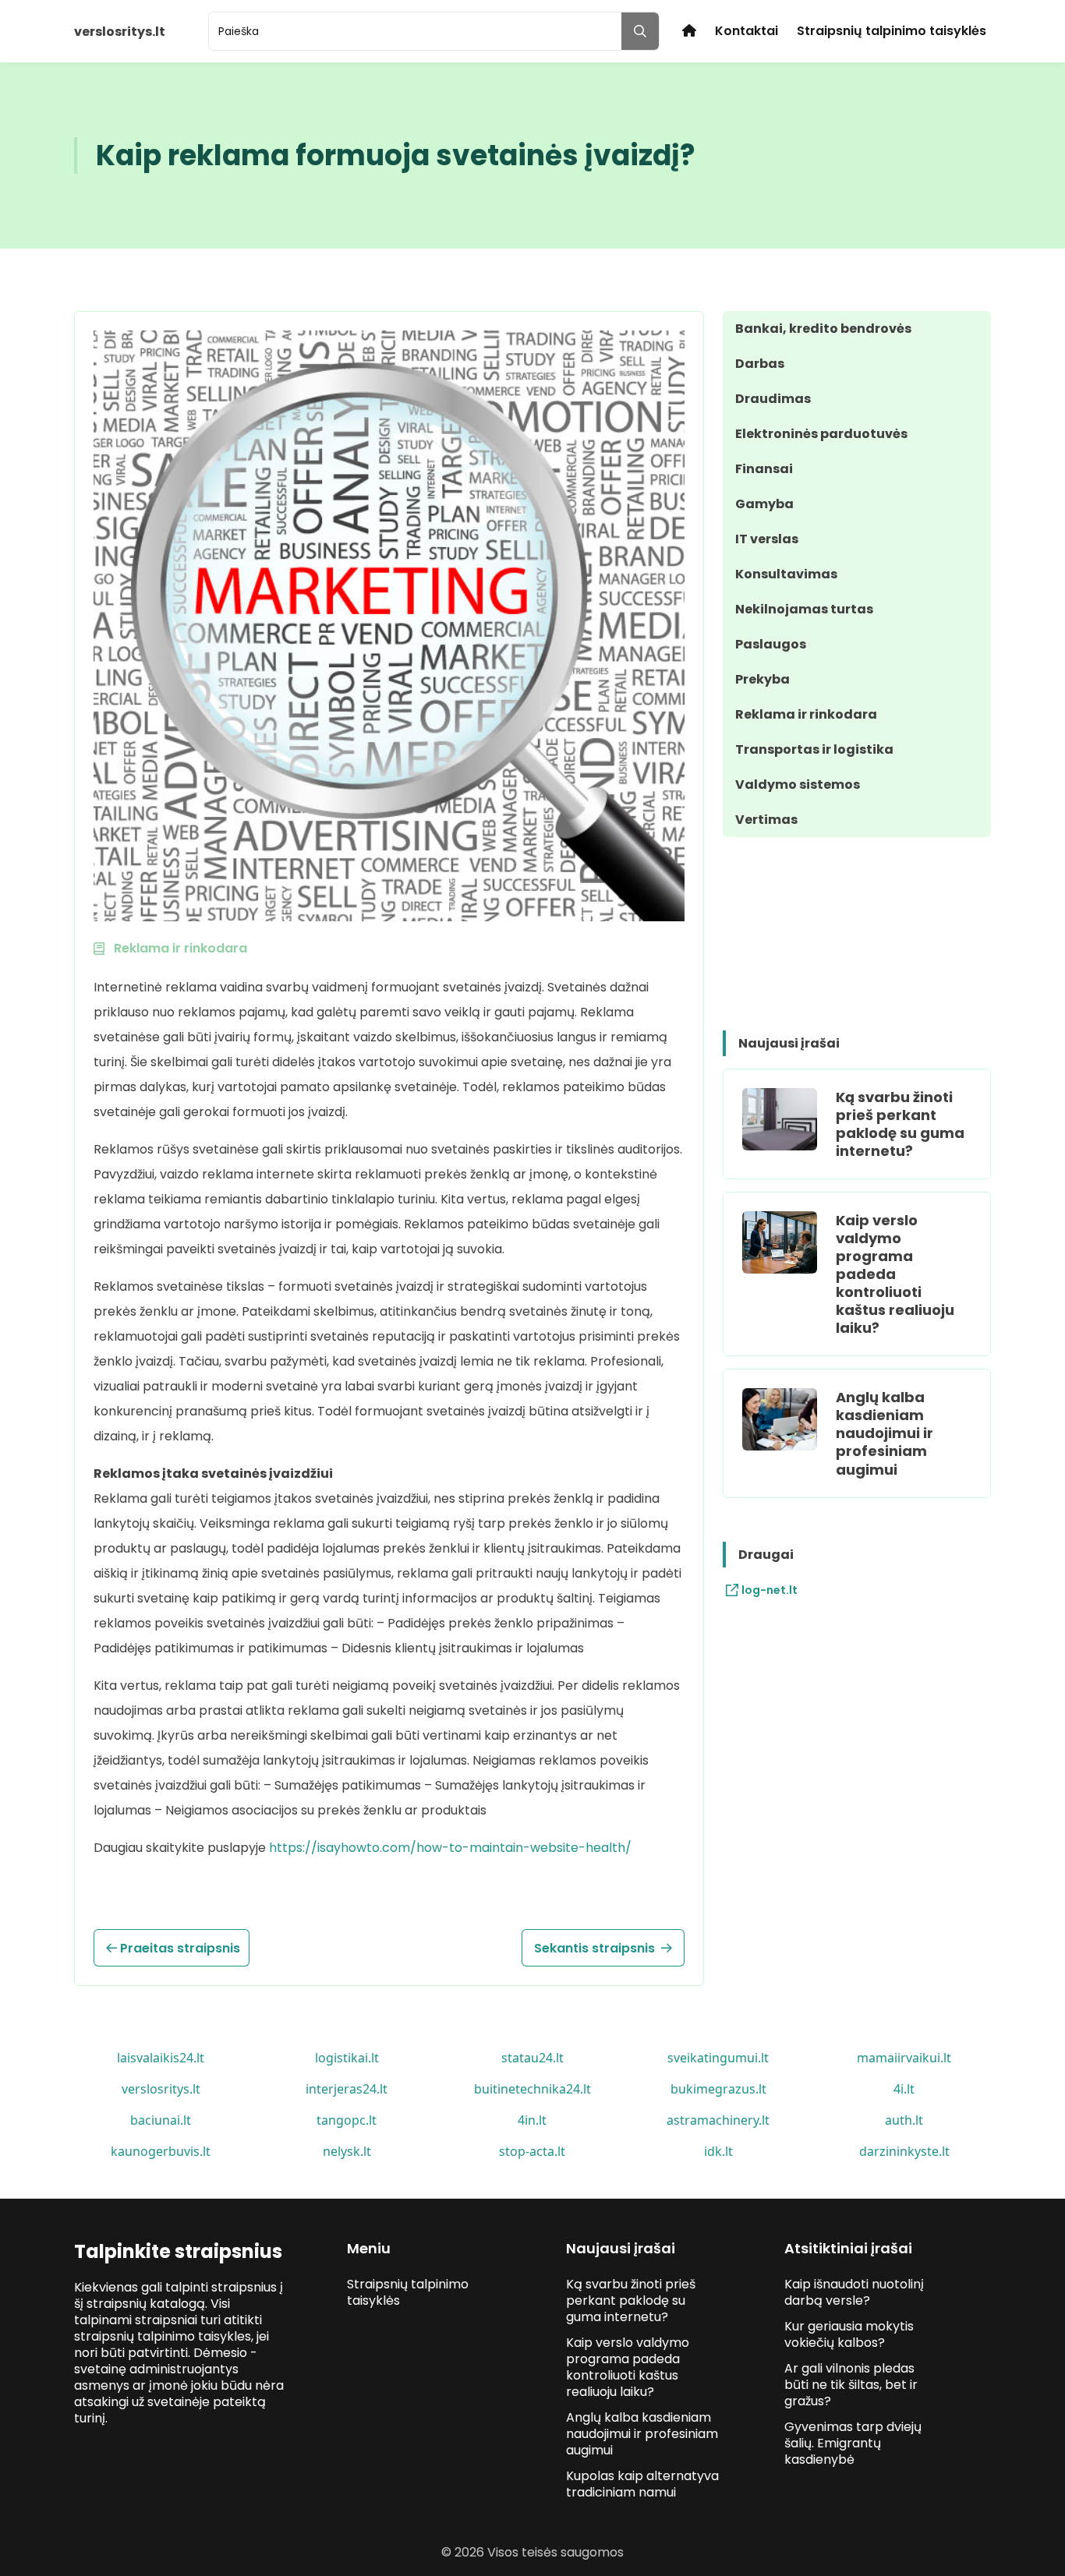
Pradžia (689, 31)
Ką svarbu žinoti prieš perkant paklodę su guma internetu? (900, 1124)
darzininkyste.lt (904, 2151)
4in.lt (532, 2120)
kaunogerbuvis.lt (161, 2151)
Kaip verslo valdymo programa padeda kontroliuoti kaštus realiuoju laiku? (895, 1274)
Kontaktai (747, 31)
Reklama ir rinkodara (806, 714)
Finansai (764, 469)
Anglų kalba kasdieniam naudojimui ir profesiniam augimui (885, 1433)
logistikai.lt (347, 2058)
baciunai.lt (161, 2120)
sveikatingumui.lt (718, 2058)
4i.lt (904, 2089)
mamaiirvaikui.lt (904, 2058)
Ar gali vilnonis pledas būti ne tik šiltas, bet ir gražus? (851, 2385)
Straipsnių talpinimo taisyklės (892, 31)
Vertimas (766, 820)
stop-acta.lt (532, 2151)
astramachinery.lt (718, 2120)
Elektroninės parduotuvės (821, 434)
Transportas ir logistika (814, 749)
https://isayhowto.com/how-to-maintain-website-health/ (450, 1848)
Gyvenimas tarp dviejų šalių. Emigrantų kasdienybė (853, 2443)
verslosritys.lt (161, 2089)
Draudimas (773, 399)
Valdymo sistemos (798, 784)
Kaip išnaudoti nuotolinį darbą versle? (854, 2292)
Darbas (760, 364)
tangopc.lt (347, 2120)
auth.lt (904, 2120)
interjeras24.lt (347, 2089)
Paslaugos (771, 644)
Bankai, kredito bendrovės (823, 329)
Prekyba (762, 679)
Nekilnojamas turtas (804, 609)
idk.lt (718, 2151)
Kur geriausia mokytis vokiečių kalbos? (849, 2334)
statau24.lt (532, 2058)
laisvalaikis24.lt (161, 2058)
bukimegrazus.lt (718, 2089)
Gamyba (764, 504)
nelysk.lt (347, 2151)
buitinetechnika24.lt (532, 2089)
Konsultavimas (786, 574)
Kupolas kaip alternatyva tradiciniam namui (642, 2484)
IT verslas (767, 539)
